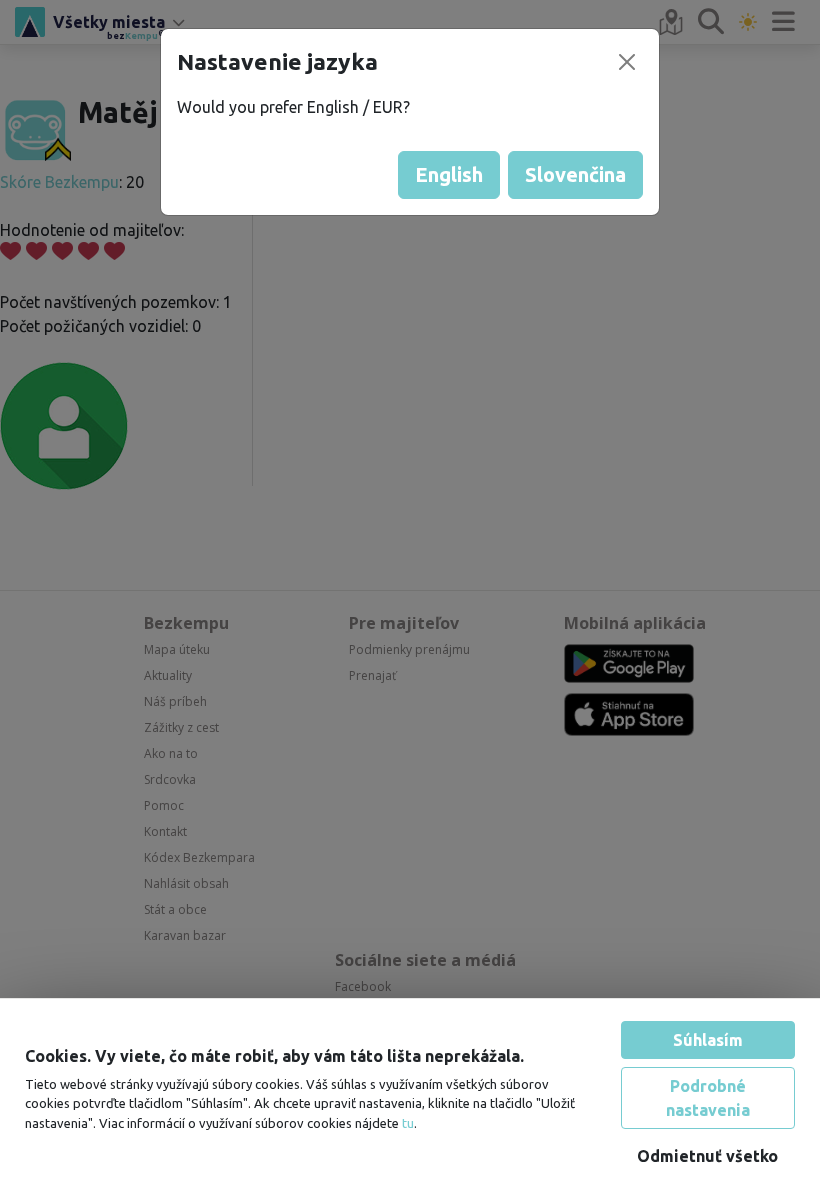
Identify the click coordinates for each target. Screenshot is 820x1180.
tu (408, 1102)
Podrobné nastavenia (708, 1078)
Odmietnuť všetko (707, 1136)
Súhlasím (708, 1020)
